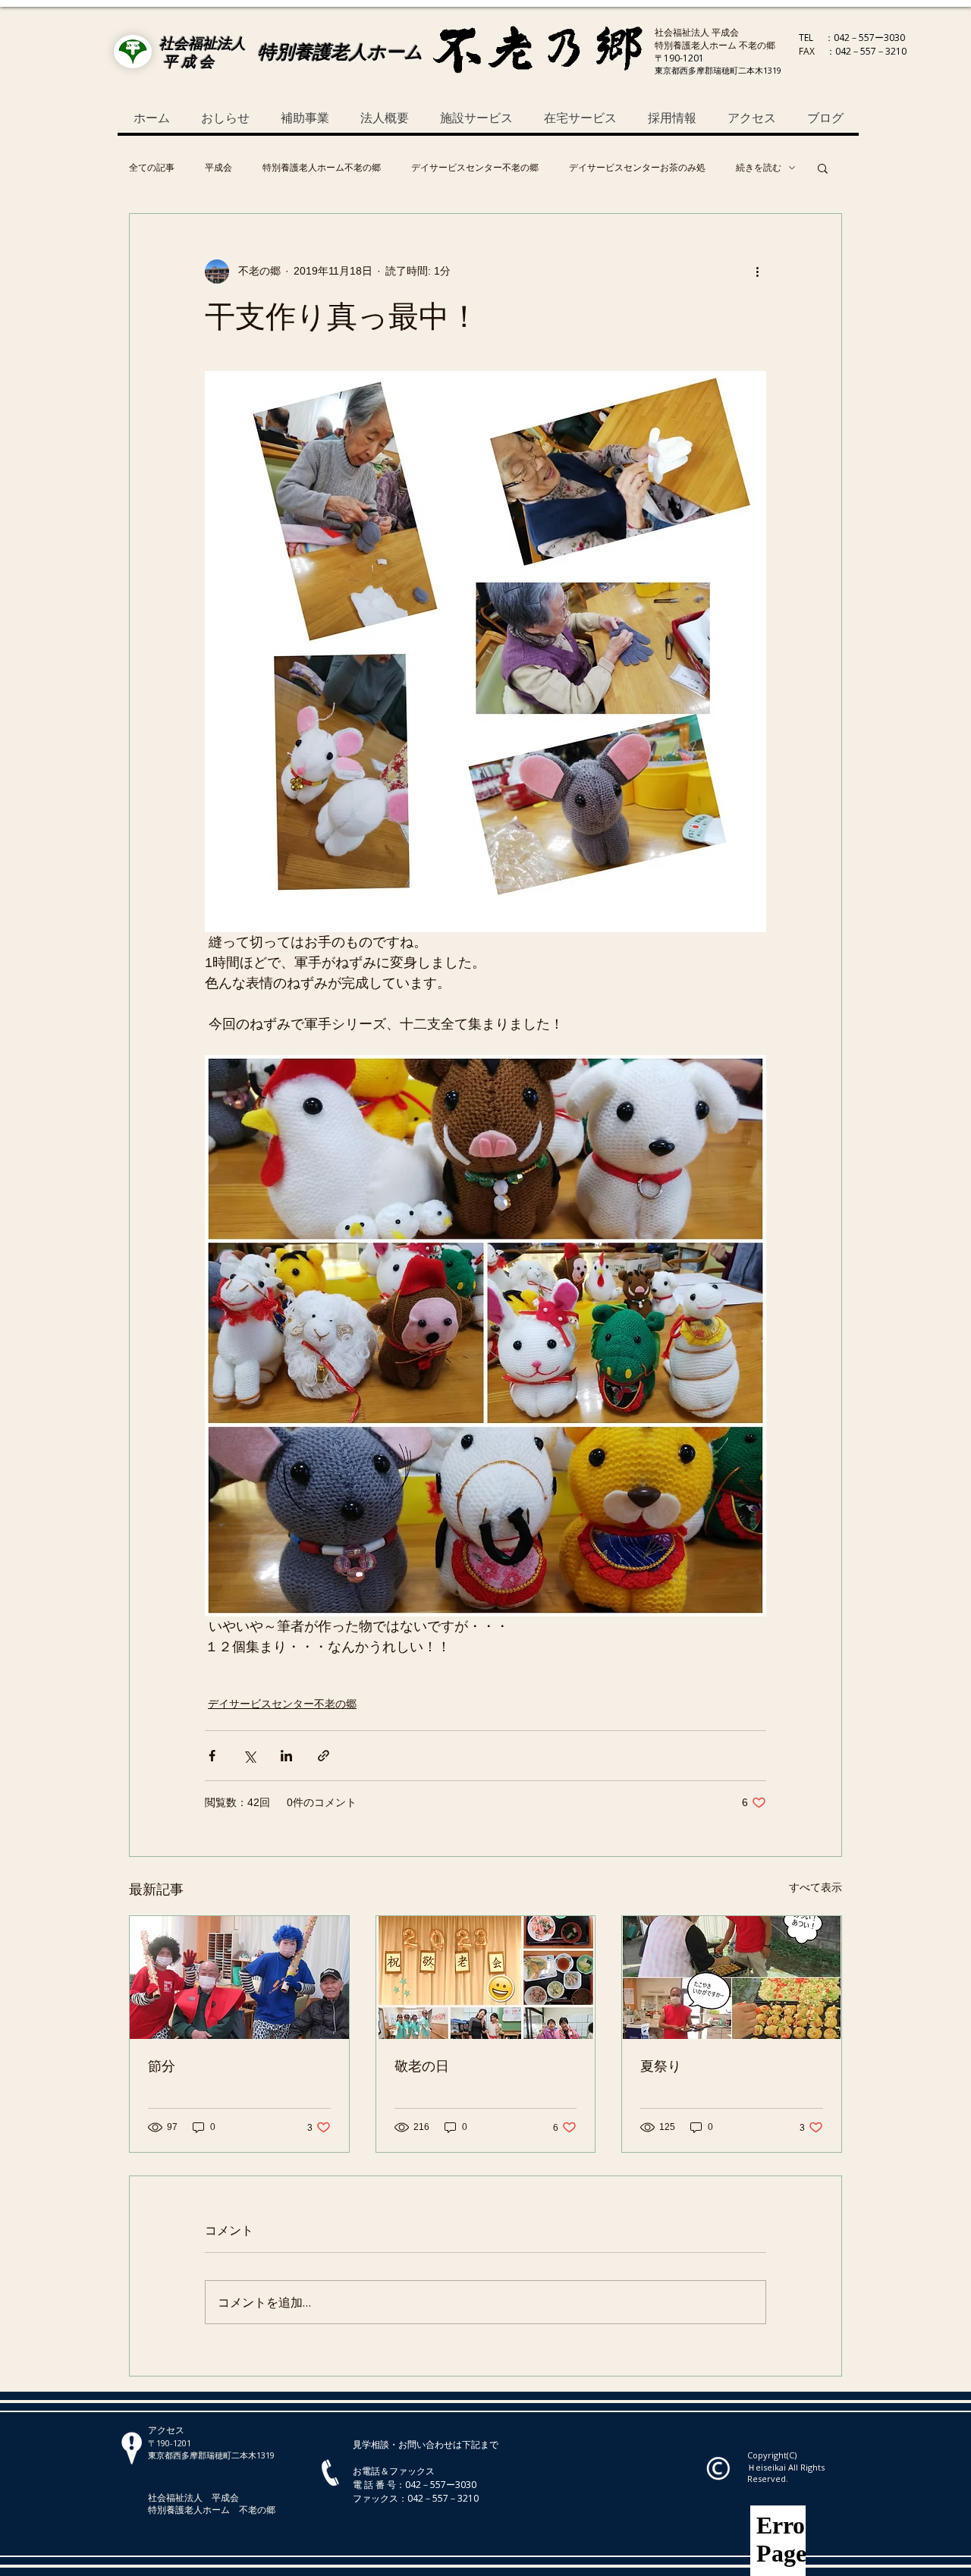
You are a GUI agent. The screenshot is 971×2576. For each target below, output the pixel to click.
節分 (162, 2066)
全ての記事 (152, 168)
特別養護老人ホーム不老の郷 (322, 168)
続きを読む (759, 168)
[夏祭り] (732, 1978)
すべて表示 (815, 1887)
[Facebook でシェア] (212, 1756)
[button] (823, 168)
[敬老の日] (486, 1978)
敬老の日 (422, 2066)
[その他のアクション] (757, 272)
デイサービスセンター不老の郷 (475, 168)
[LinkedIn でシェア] (286, 1756)
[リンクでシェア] (324, 1756)
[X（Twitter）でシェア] (249, 1756)
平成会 (218, 168)
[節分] (239, 1978)
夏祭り (661, 2066)
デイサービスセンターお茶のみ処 (637, 168)
